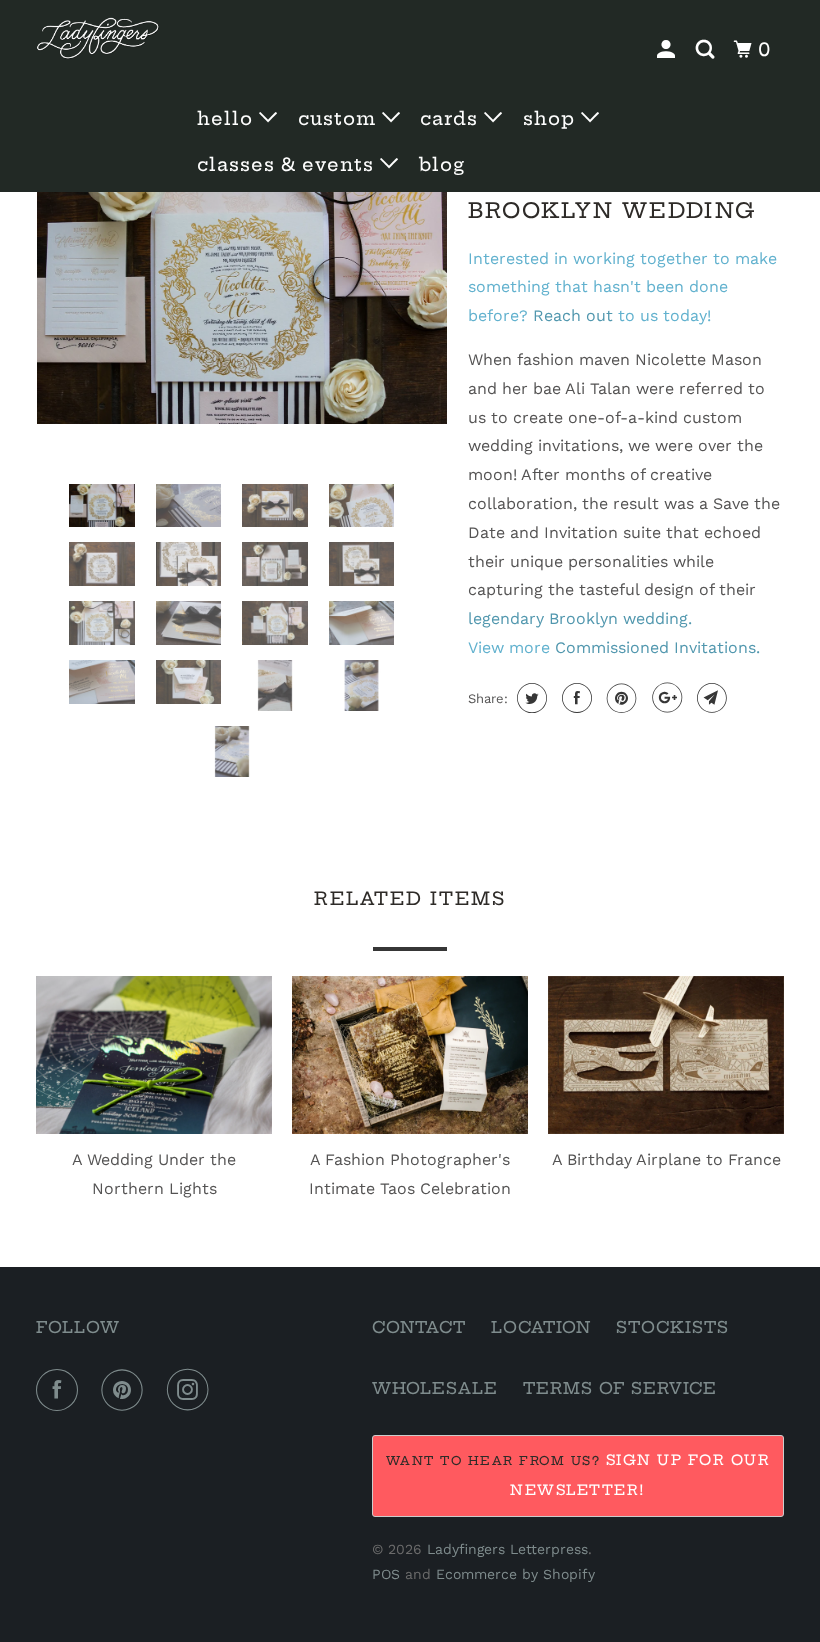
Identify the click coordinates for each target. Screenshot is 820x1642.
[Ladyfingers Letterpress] (98, 38)
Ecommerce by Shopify (515, 1574)
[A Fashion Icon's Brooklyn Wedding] (242, 287)
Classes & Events (288, 164)
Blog (442, 164)
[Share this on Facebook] (574, 698)
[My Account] (668, 50)
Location (541, 1327)
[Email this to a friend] (709, 698)
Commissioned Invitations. (657, 647)
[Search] (707, 50)
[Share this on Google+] (664, 698)
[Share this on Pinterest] (619, 698)
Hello (228, 118)
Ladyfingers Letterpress (507, 1549)
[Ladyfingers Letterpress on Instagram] (192, 1390)
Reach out (573, 315)
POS (386, 1574)
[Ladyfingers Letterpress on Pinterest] (126, 1390)
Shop (552, 118)
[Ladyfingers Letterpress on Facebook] (61, 1390)
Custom (340, 118)
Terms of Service (620, 1388)
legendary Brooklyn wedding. (580, 618)
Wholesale (435, 1388)
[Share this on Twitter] (529, 698)
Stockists (672, 1327)
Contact (419, 1327)
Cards (452, 118)
